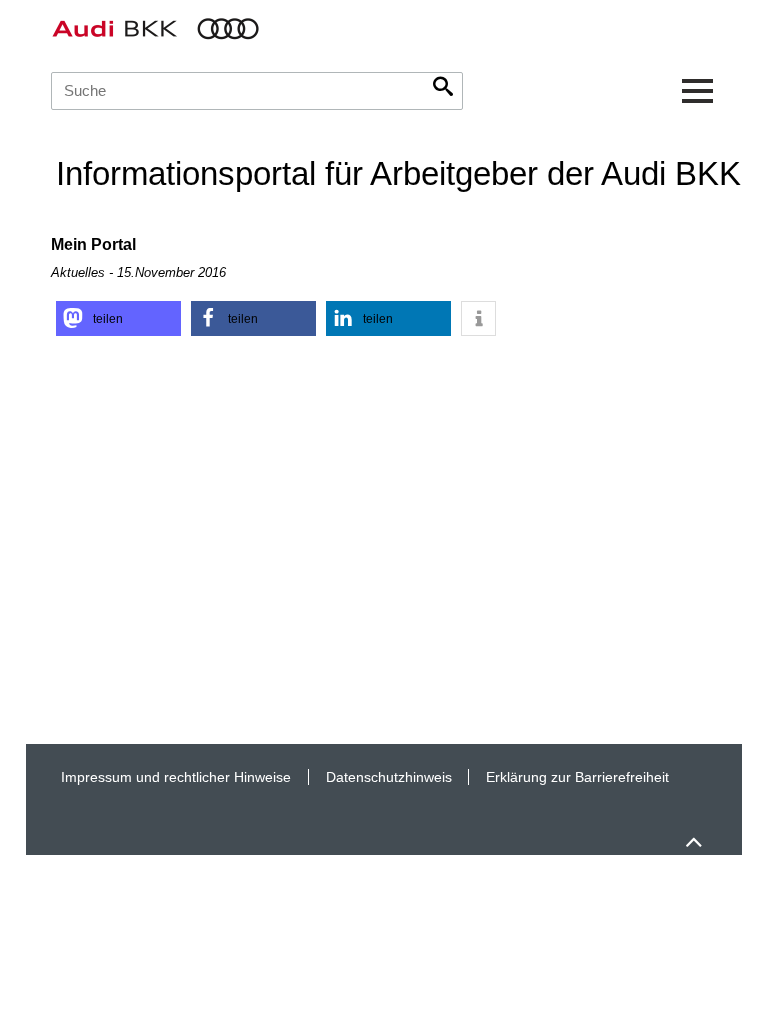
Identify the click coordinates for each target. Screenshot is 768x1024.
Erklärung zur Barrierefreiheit (577, 777)
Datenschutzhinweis (389, 777)
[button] (118, 318)
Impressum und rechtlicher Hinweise (176, 777)
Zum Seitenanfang (693, 833)
